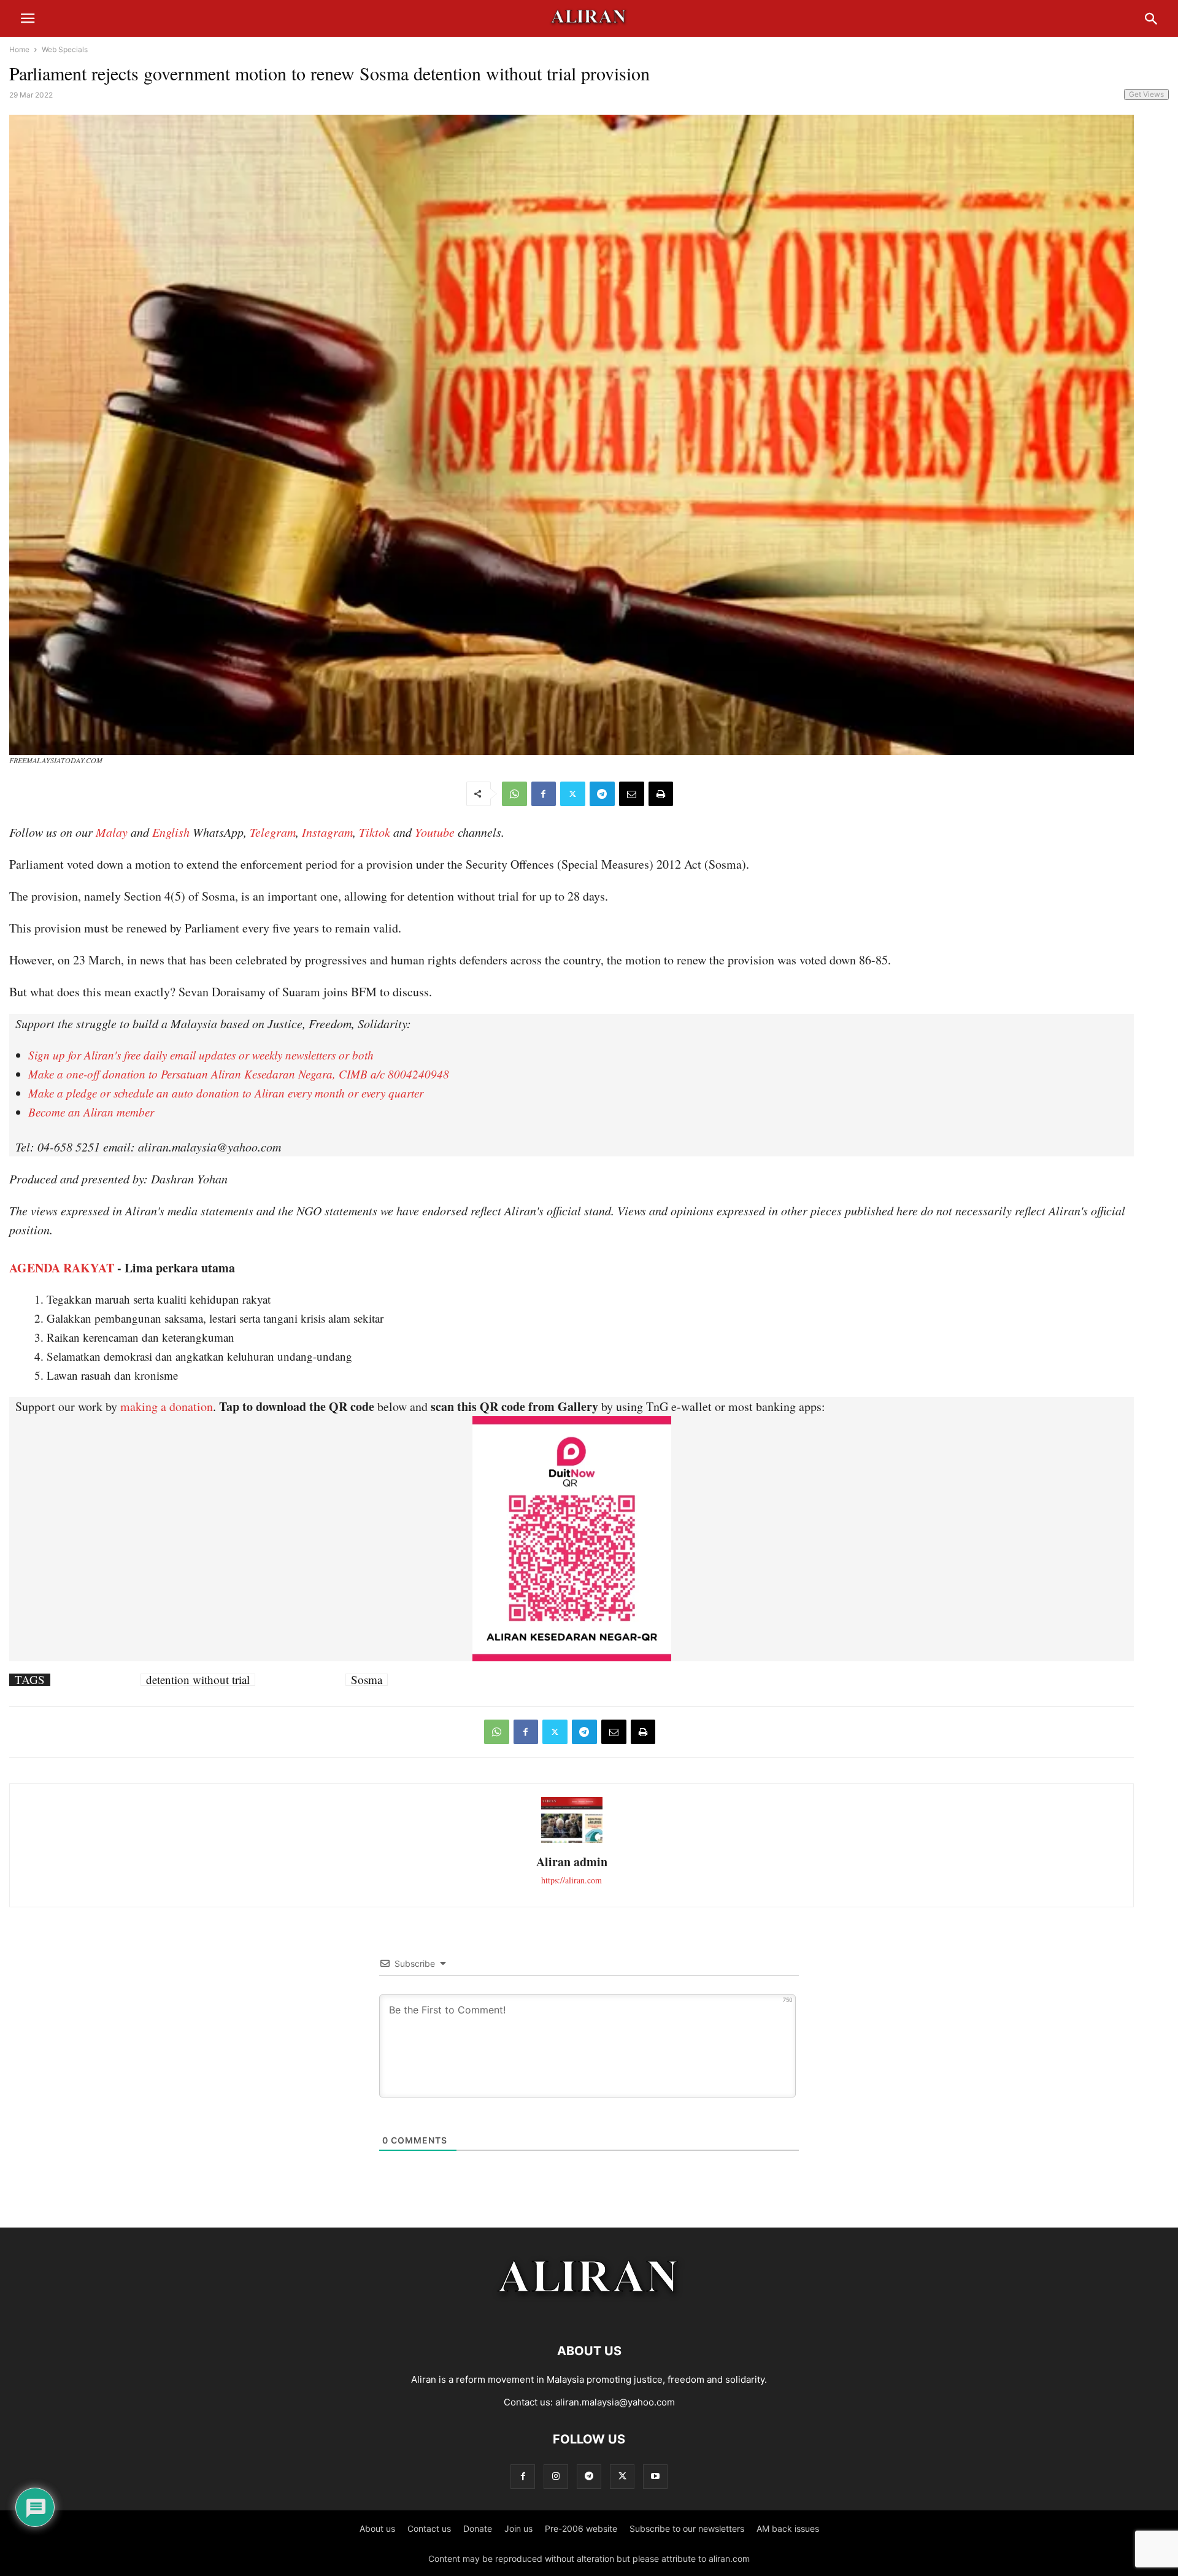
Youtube (435, 832)
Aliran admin (572, 1862)
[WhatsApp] (514, 794)
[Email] (632, 794)
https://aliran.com (572, 1880)
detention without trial (198, 1680)
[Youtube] (655, 2476)
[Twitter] (573, 794)
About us (377, 2528)
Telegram (273, 832)
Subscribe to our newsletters (687, 2528)
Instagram (327, 832)
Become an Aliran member (91, 1112)
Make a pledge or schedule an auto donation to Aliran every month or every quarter (226, 1093)
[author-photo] (572, 1841)
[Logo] (589, 2314)
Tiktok (375, 832)
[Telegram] (602, 794)
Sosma (367, 1680)
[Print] (661, 794)
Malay (112, 832)
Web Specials (65, 49)
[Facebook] (544, 794)
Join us (518, 2528)
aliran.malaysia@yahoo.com (615, 2402)
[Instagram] (556, 2476)
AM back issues (788, 2528)
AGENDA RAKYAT (62, 1268)
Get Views (1146, 94)
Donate (478, 2528)
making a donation (167, 1406)
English (171, 832)
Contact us (429, 2528)
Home (19, 49)
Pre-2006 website (581, 2528)
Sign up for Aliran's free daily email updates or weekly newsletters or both (201, 1055)
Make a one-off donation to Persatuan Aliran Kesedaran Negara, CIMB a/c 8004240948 (239, 1074)
